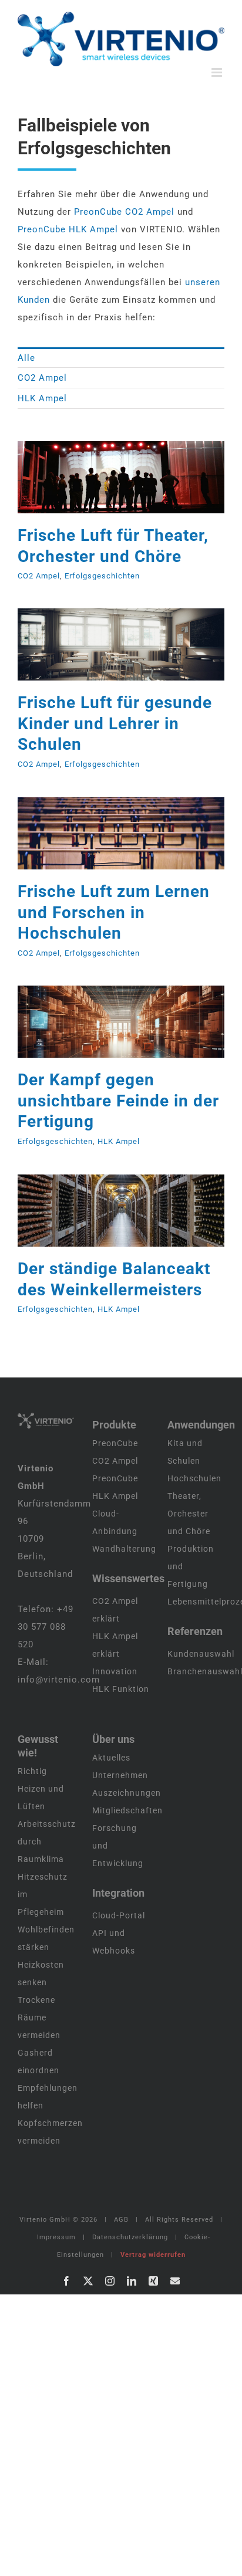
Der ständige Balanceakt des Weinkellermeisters (106, 1210)
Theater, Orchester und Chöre (189, 1514)
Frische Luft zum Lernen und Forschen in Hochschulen (106, 833)
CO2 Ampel (39, 576)
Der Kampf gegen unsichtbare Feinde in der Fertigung (106, 1021)
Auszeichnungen (127, 1793)
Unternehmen (120, 1775)
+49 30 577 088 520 (46, 1627)
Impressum (56, 2237)
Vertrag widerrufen (153, 2255)
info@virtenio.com (59, 1680)
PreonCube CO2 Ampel (124, 212)
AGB (121, 2220)
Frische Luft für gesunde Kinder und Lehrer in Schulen (106, 644)
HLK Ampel (119, 1141)
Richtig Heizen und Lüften (41, 1789)
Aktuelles (111, 1758)
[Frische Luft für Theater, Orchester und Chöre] (121, 477)
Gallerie (136, 477)
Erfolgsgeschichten (102, 576)
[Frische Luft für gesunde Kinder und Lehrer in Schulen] (121, 644)
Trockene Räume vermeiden (39, 2018)
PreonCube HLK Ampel (68, 229)
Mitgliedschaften (127, 1810)
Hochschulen (194, 1478)
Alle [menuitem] (26, 358)
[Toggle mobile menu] (218, 72)
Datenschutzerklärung (130, 2237)
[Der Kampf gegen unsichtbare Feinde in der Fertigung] (121, 1022)
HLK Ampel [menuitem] (42, 398)
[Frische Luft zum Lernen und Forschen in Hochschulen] (121, 833)
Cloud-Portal (119, 1915)
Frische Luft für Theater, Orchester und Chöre (106, 477)
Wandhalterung (124, 1549)
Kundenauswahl (201, 1654)
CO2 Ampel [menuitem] (42, 378)
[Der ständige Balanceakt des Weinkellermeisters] (121, 1211)
